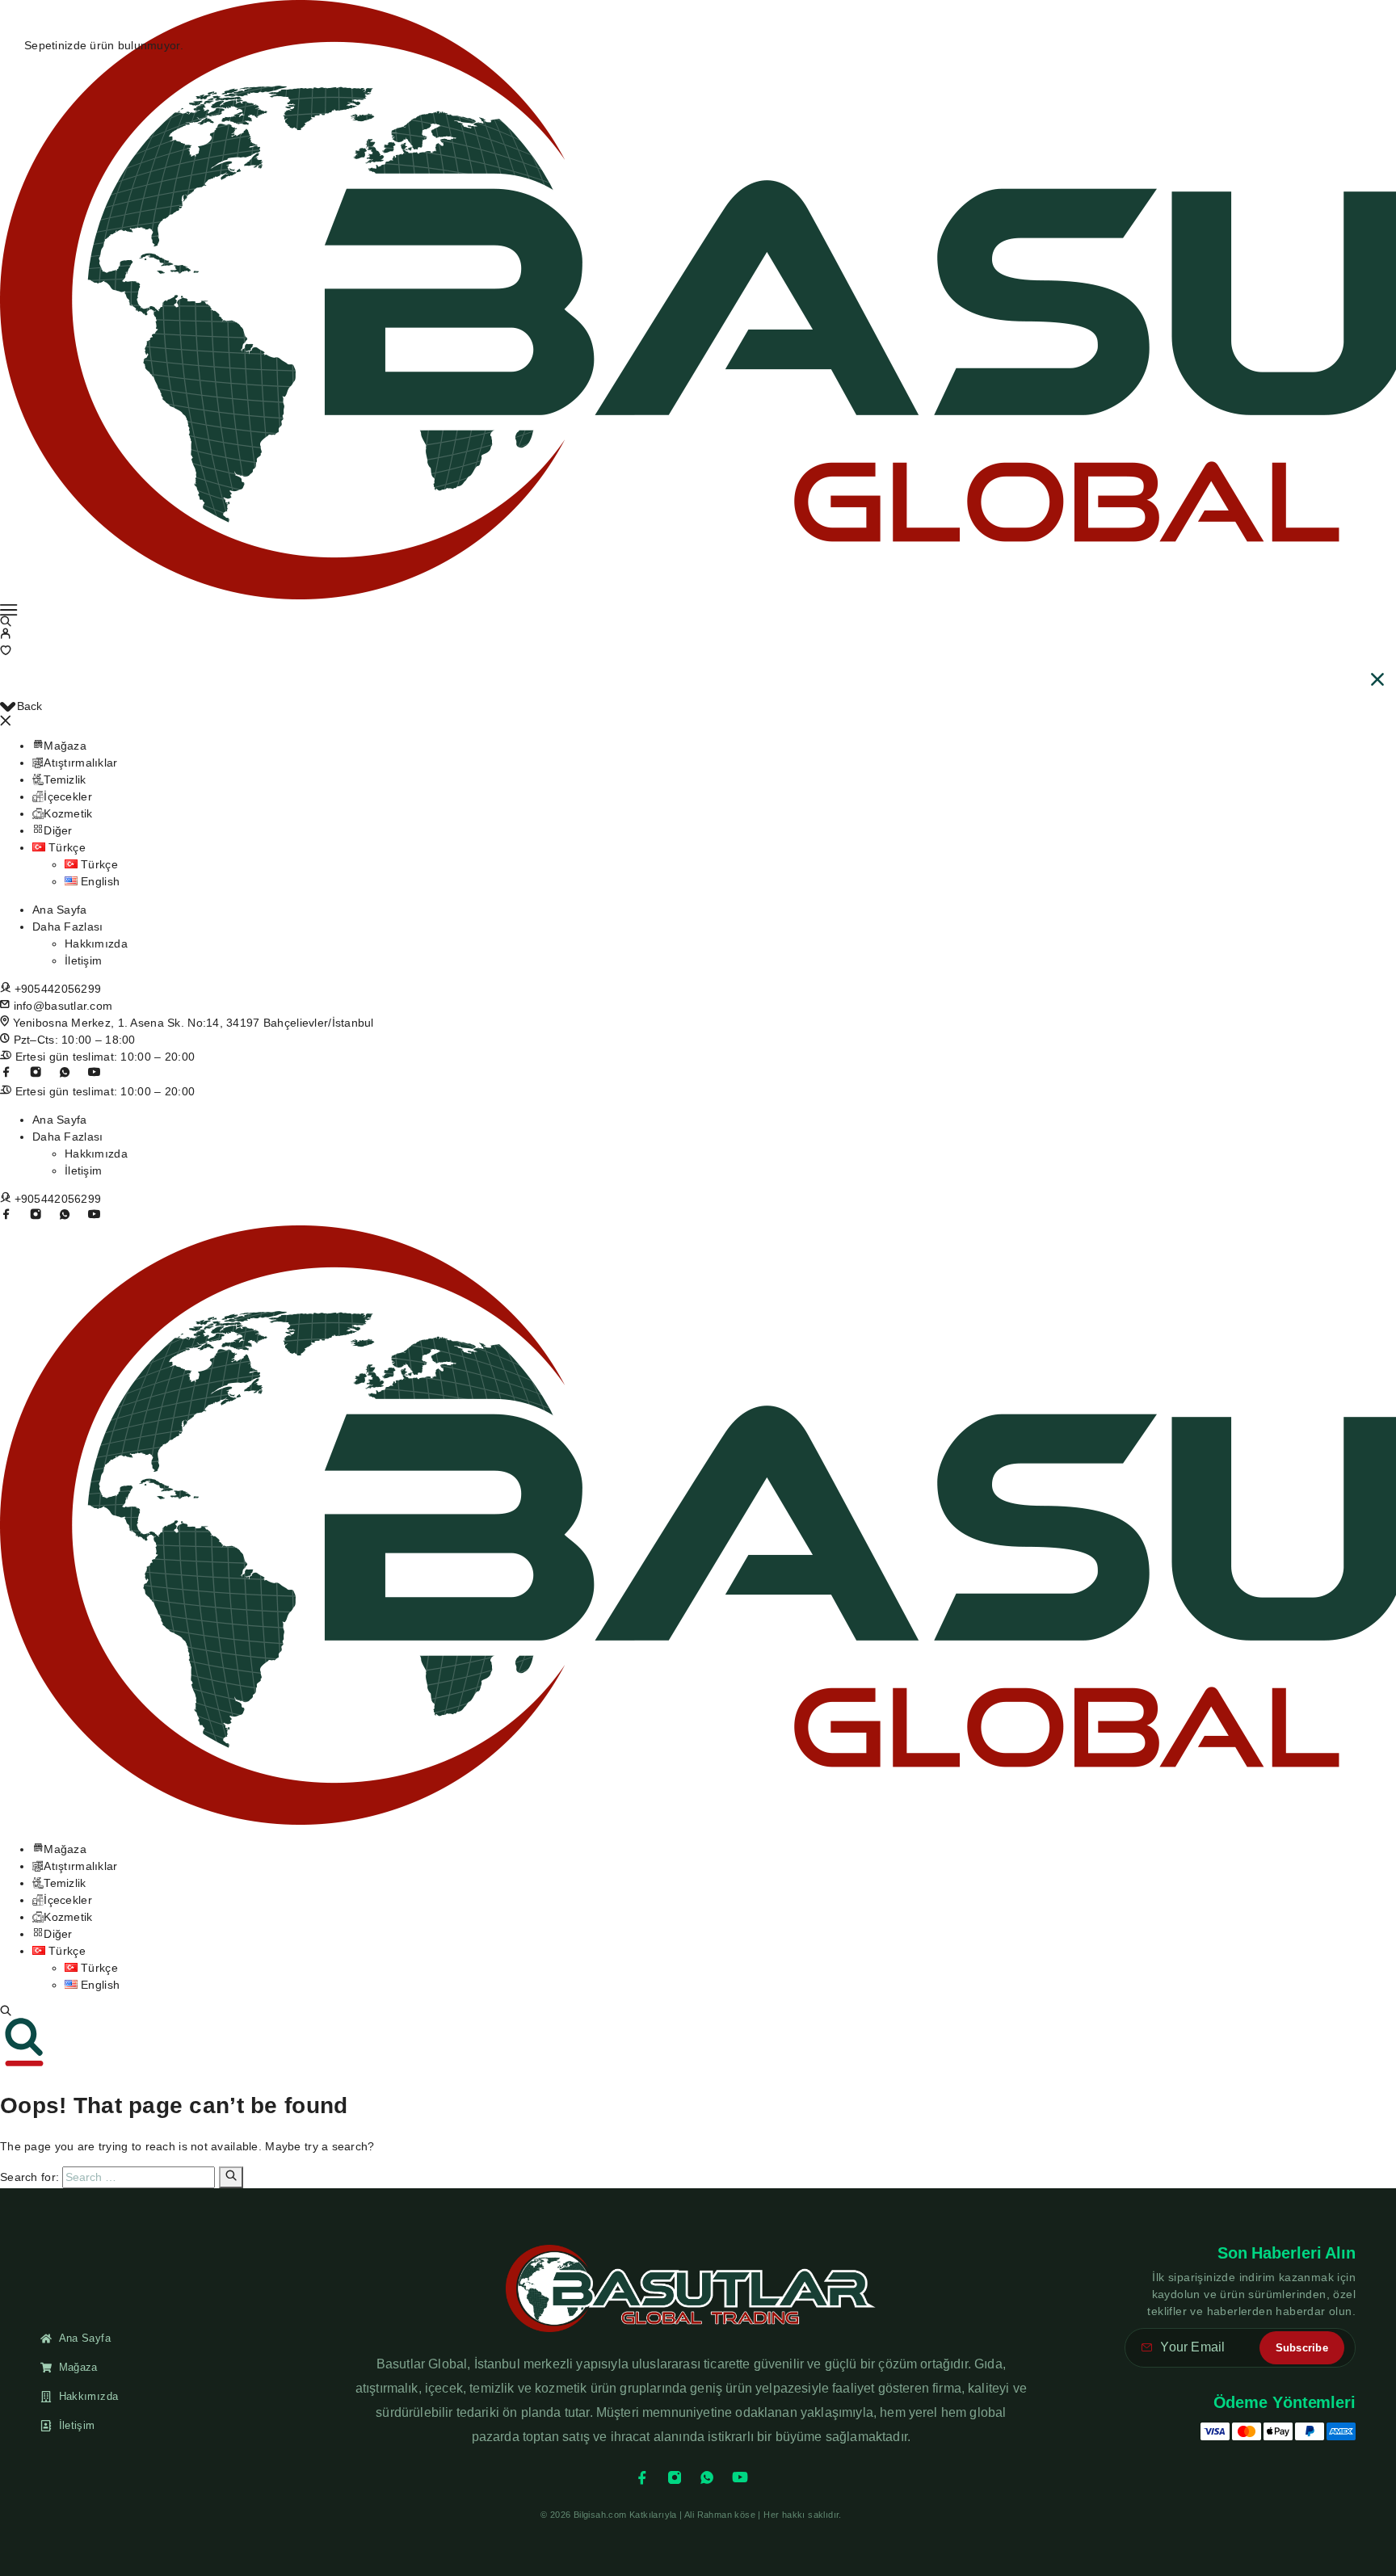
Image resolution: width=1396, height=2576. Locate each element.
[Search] (6, 2011)
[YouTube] (94, 1072)
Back (29, 706)
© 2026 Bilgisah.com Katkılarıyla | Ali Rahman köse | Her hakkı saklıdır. (691, 2515)
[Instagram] (36, 1072)
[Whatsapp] (65, 1072)
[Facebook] (642, 2477)
